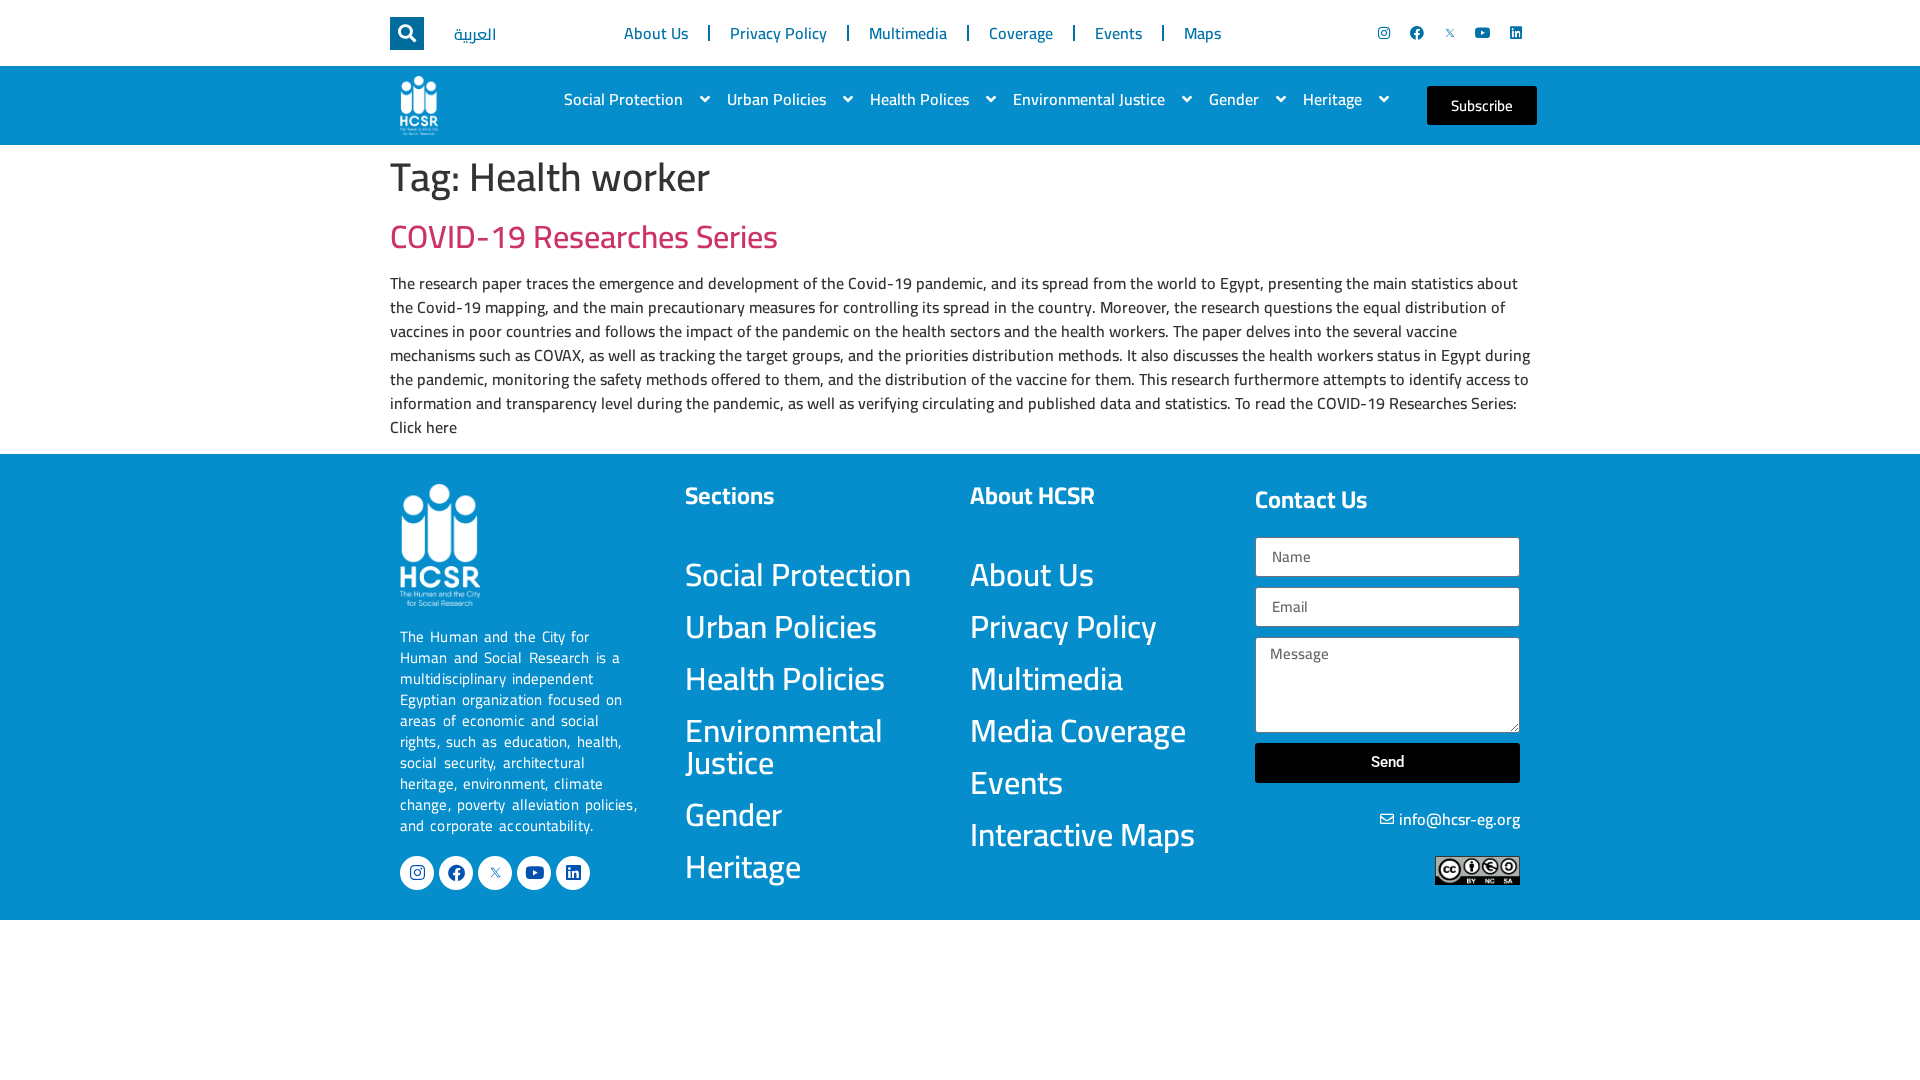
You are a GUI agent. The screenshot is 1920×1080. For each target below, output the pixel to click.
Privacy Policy (778, 33)
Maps (1202, 33)
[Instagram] (1384, 33)
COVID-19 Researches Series (584, 236)
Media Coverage (1078, 730)
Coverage (1021, 33)
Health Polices (919, 99)
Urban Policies (776, 99)
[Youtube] (1483, 33)
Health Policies (785, 678)
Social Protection (623, 99)
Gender (1234, 99)
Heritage (1332, 99)
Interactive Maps (1082, 834)
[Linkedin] (1516, 33)
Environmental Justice (1089, 99)
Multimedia (908, 33)
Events (1118, 33)
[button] (407, 33)
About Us (656, 33)
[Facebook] (1417, 33)
